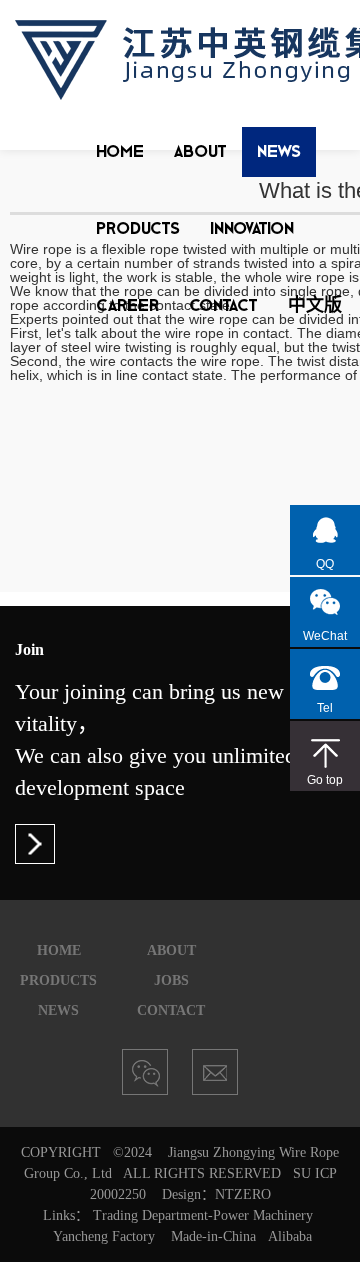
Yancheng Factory (104, 1236)
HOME (120, 150)
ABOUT (200, 150)
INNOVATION (252, 227)
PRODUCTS (138, 227)
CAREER (127, 304)
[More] (35, 844)
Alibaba (290, 1236)
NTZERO (243, 1194)
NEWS (279, 150)
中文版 (315, 304)
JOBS (171, 980)
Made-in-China (213, 1236)
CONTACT (223, 304)
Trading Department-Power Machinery (203, 1215)
